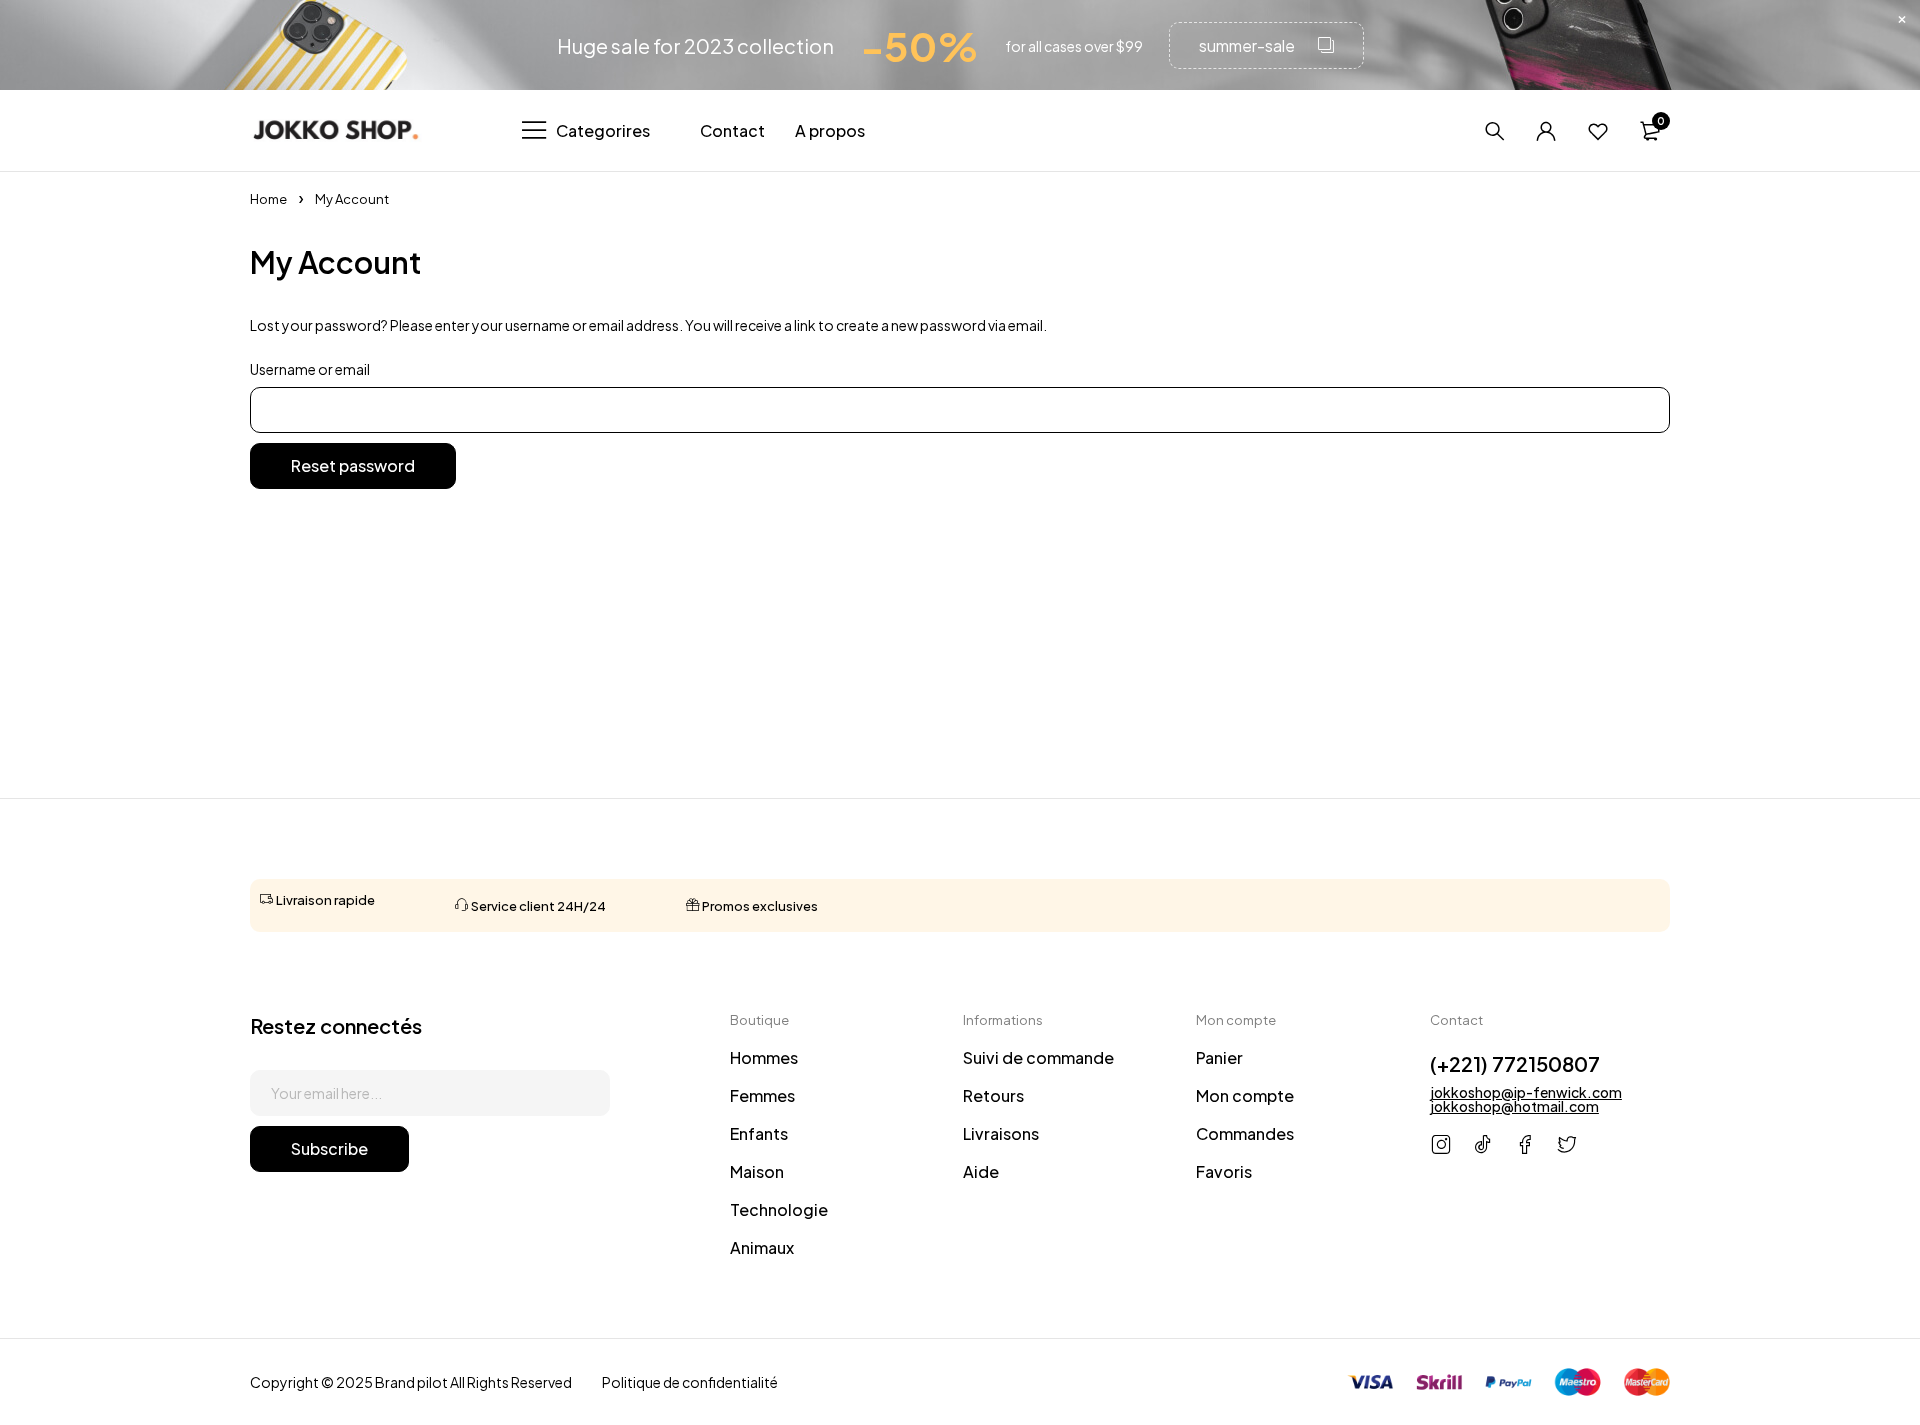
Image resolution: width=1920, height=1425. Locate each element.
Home (268, 199)
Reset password (353, 465)
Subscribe (329, 1148)
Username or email (310, 369)
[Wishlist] (1598, 131)
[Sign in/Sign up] (1546, 131)
